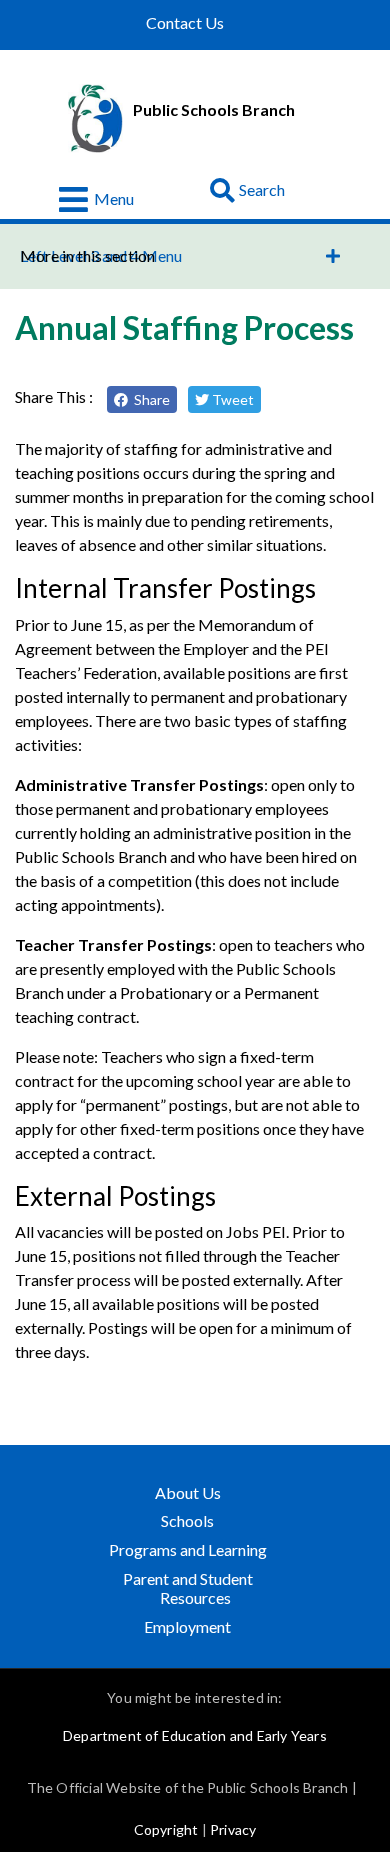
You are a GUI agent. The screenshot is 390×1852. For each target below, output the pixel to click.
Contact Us (185, 23)
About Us (188, 1492)
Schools (187, 1520)
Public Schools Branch (214, 109)
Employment (187, 1626)
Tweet (231, 399)
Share (149, 399)
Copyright (166, 1829)
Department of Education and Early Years (195, 1735)
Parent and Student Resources (188, 1588)
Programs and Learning (190, 1549)
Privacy (233, 1829)
